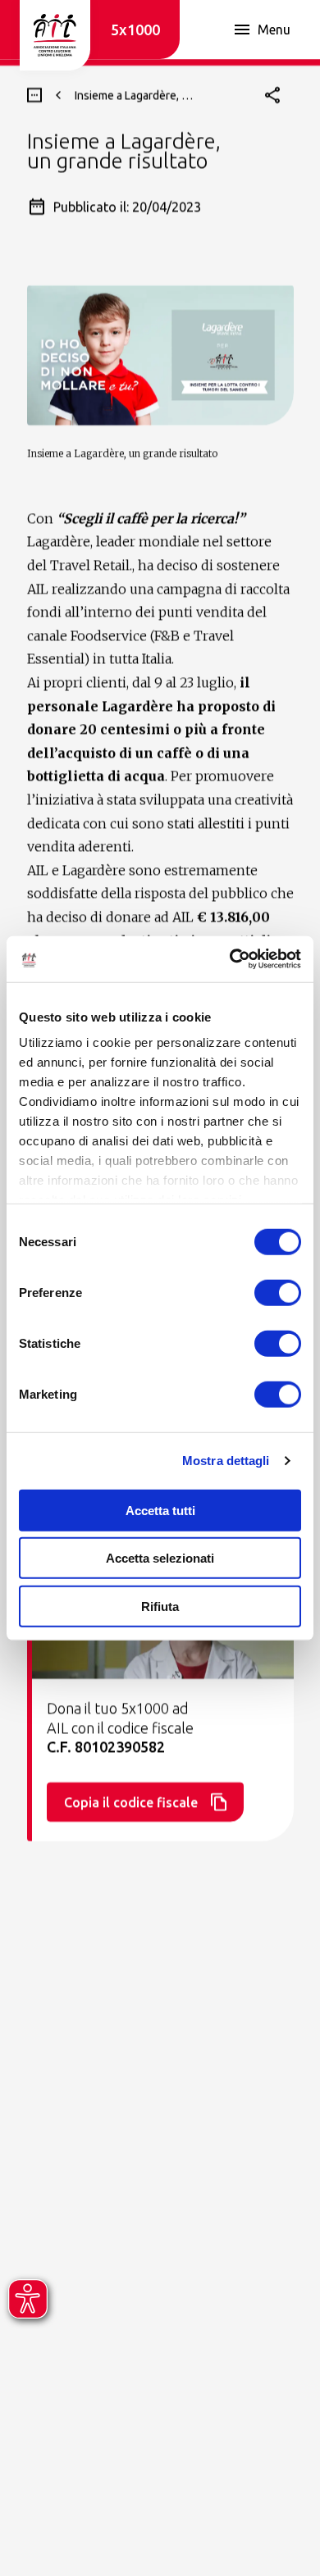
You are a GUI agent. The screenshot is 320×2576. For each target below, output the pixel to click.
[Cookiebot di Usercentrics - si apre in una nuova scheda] (230, 959)
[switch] (278, 1292)
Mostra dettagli (226, 1461)
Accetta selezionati (160, 1558)
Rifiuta (160, 1606)
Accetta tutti (160, 1510)
